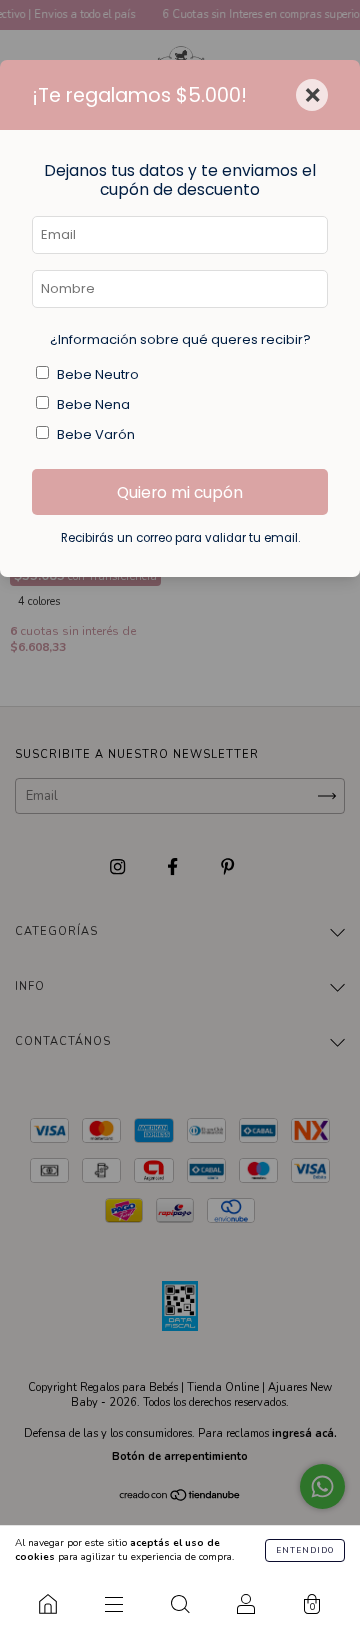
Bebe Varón (96, 434)
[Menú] (114, 1604)
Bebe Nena (93, 404)
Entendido (305, 1550)
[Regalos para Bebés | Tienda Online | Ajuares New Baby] (48, 1604)
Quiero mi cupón (180, 492)
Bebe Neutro (98, 374)
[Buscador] (180, 1604)
